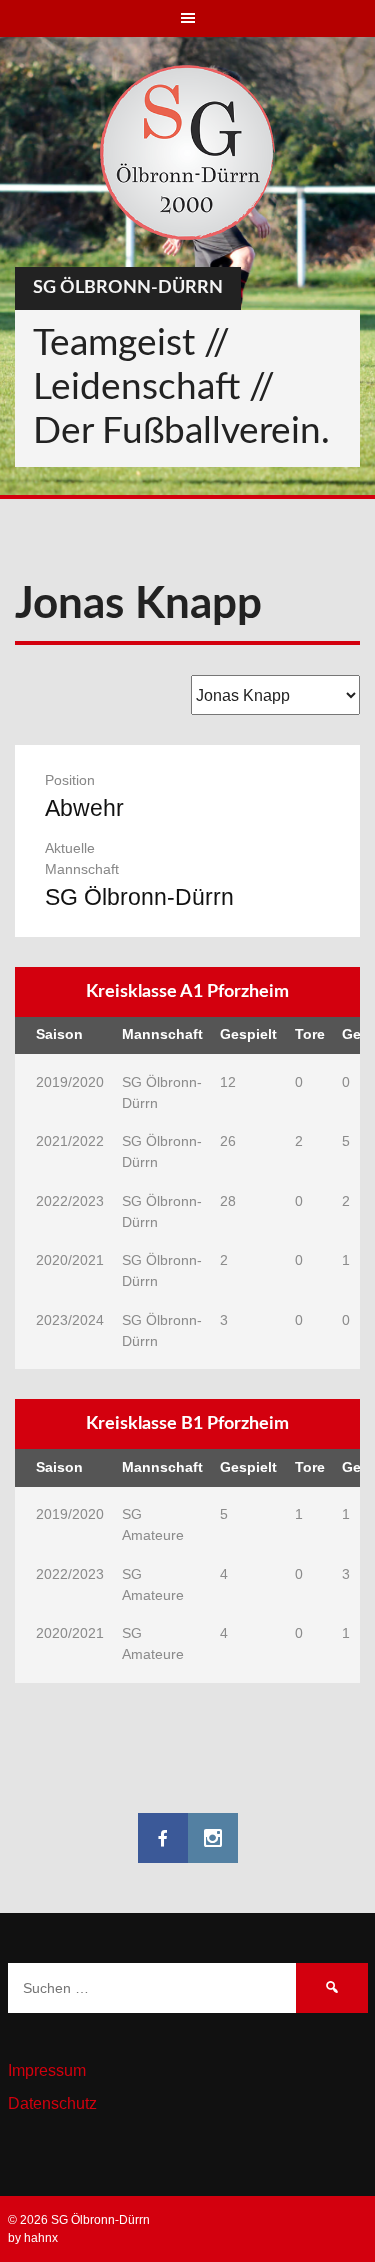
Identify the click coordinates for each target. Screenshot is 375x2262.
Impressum (47, 2070)
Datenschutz (52, 2103)
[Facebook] (163, 1838)
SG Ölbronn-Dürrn (128, 288)
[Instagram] (213, 1838)
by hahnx (33, 2238)
